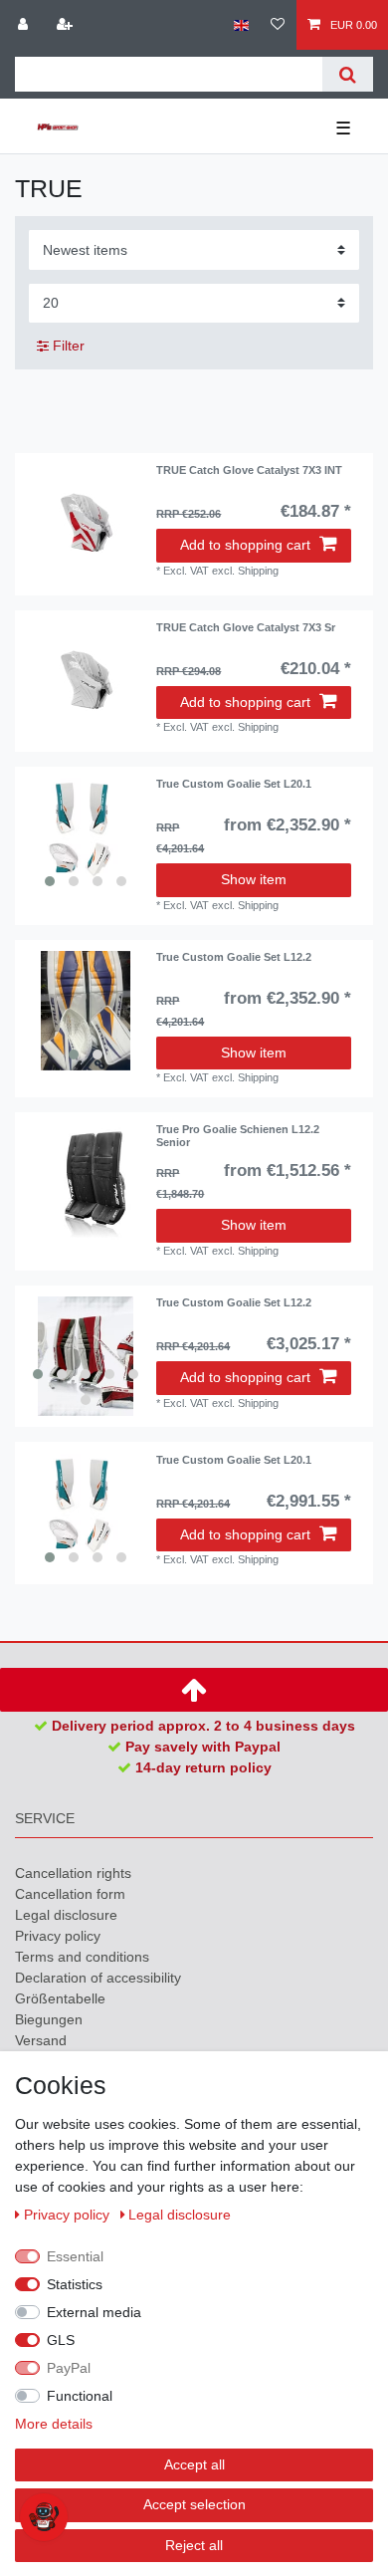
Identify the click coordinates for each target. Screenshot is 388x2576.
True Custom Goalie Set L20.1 (234, 784)
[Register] (67, 25)
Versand (41, 2040)
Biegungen (49, 2019)
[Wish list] (278, 25)
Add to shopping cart (245, 545)
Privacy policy (58, 1936)
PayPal (69, 2368)
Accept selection (194, 2504)
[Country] (241, 25)
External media (94, 2312)
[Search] (348, 74)
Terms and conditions (82, 1957)
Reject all (194, 2545)
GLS (61, 2340)
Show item (254, 879)
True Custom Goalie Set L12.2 (234, 957)
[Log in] (25, 25)
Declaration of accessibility (98, 1978)
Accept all (194, 2464)
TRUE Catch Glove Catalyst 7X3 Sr (246, 627)
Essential (75, 2256)
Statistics (75, 2284)
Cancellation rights (73, 1873)
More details (54, 2424)
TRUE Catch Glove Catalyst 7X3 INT (249, 470)
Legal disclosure (66, 1915)
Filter (67, 346)
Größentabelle (60, 1998)
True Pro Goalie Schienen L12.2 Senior (238, 1135)
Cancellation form (70, 1894)
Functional (80, 2396)
